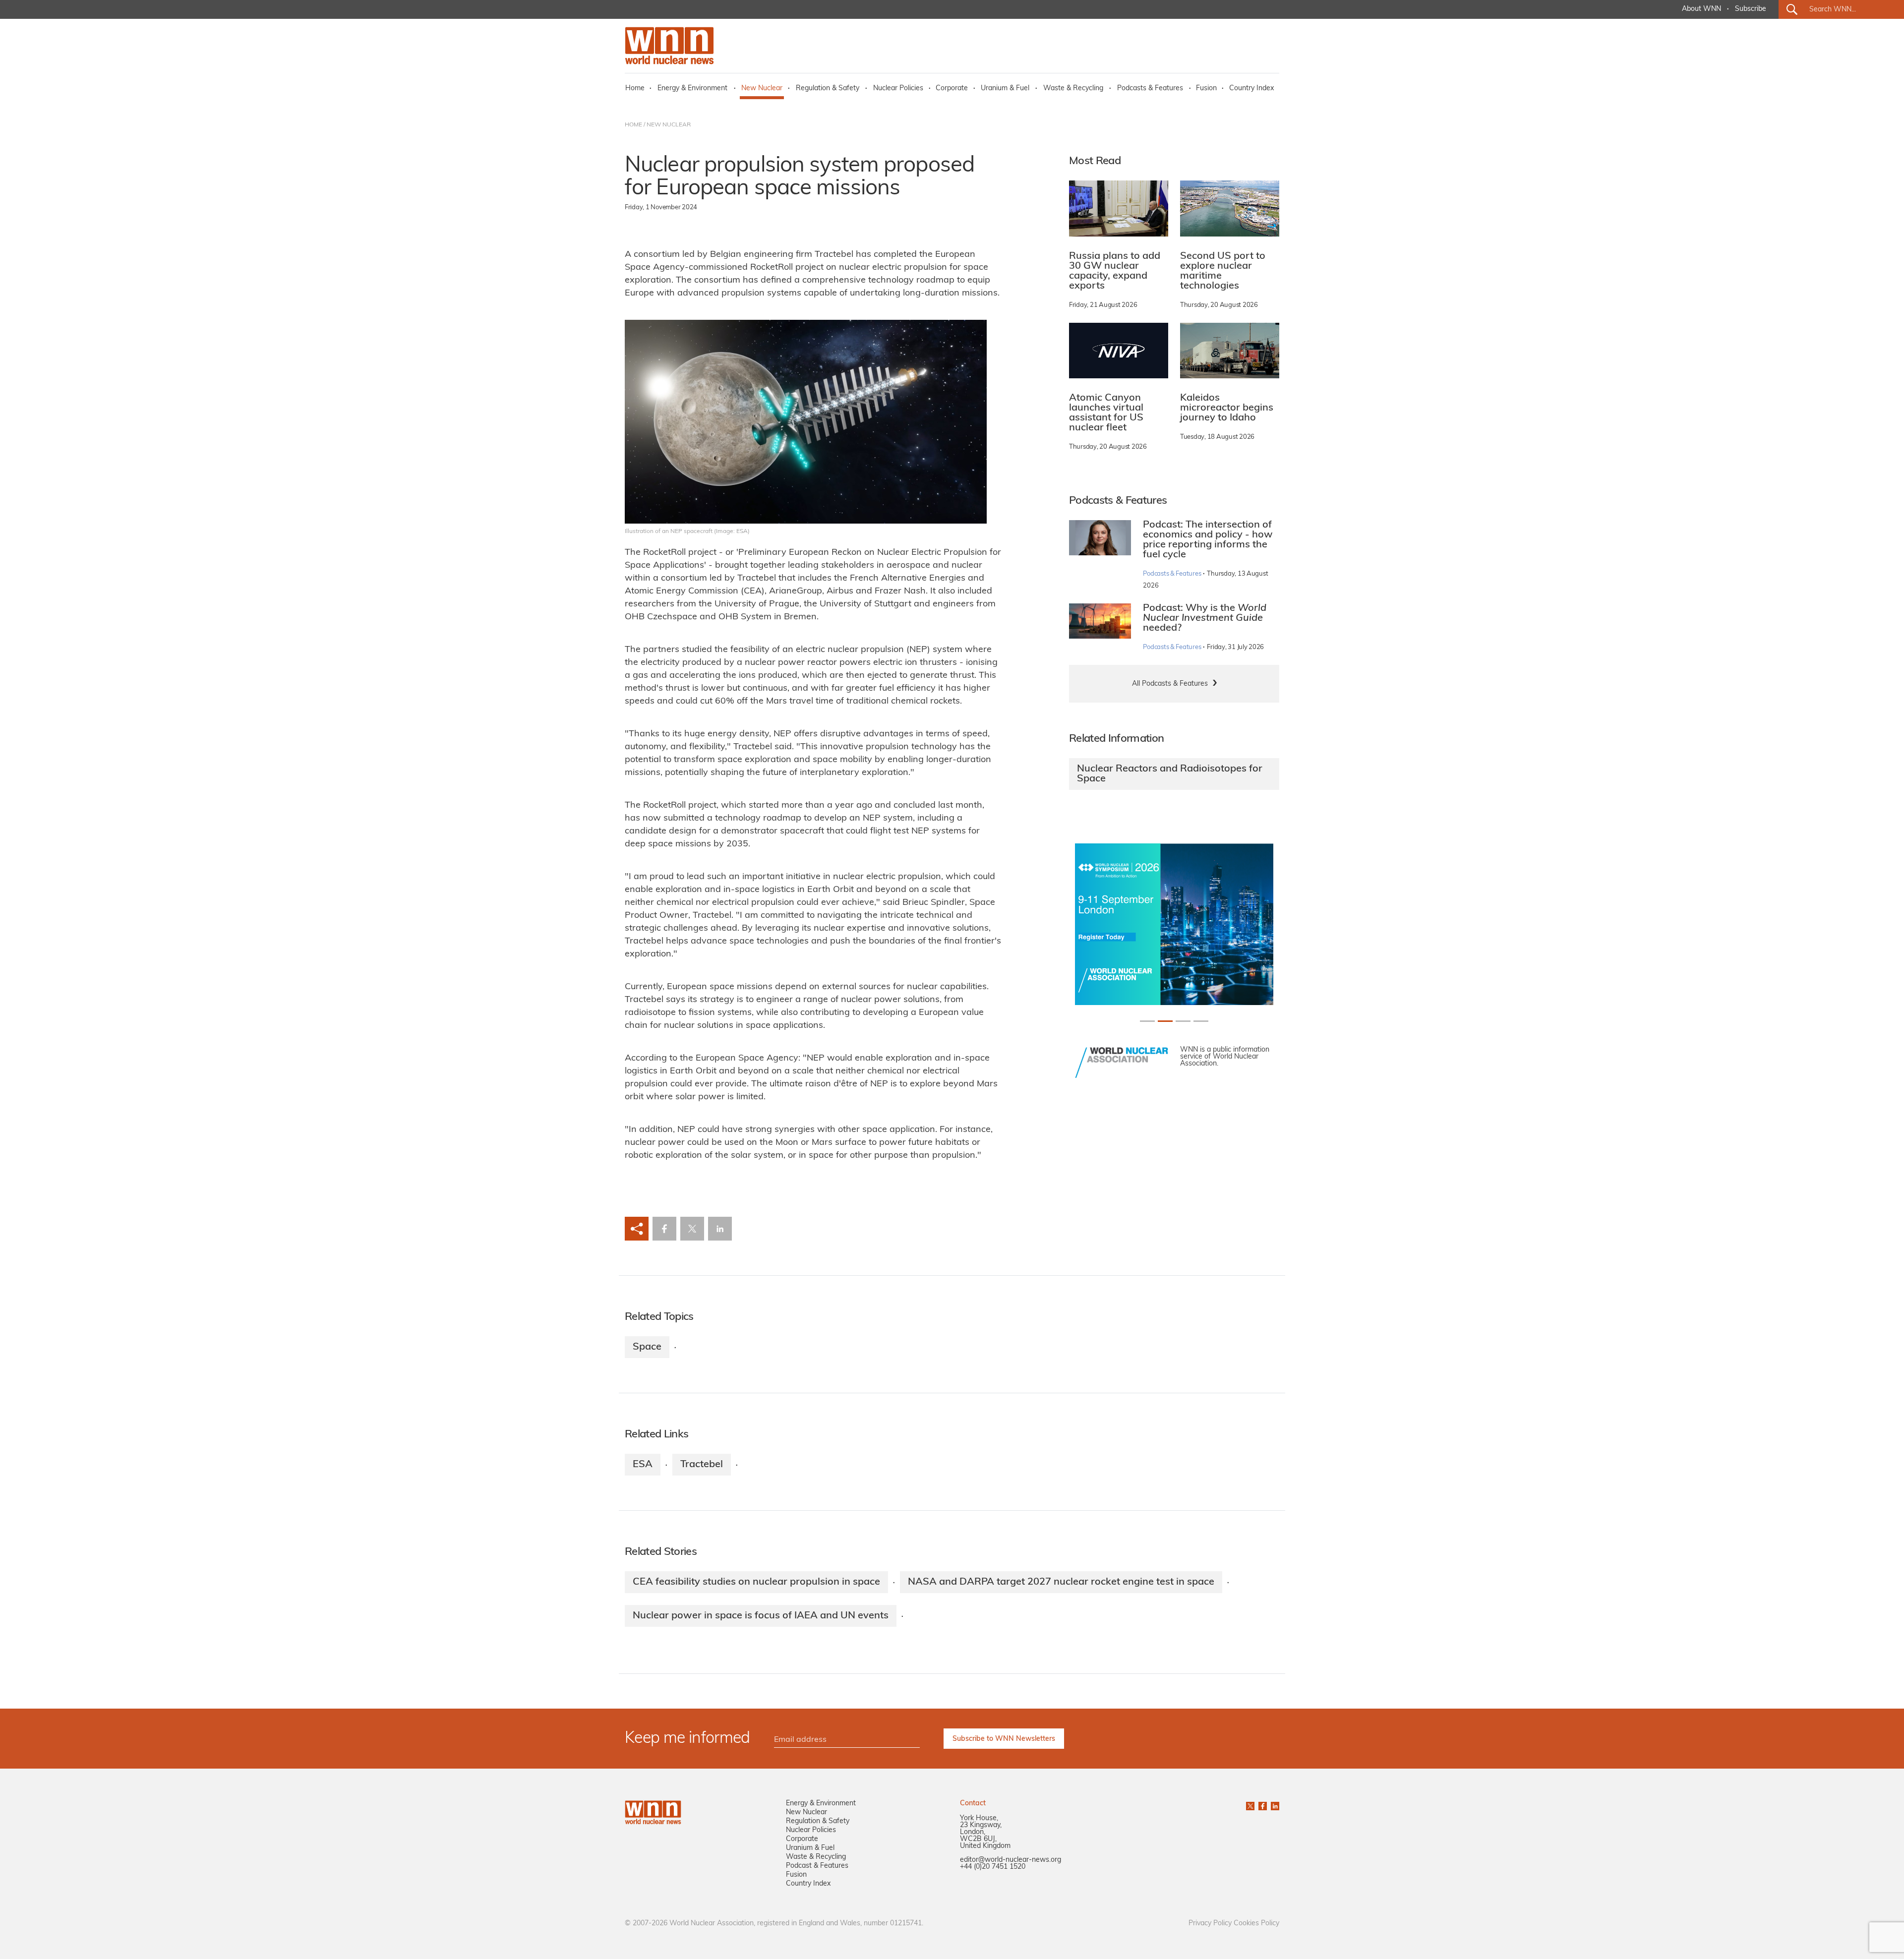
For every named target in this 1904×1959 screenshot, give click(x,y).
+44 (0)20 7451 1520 (993, 1867)
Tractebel (702, 1465)
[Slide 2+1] (1183, 1021)
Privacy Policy (1210, 1924)
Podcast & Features (817, 1866)
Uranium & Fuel (1005, 89)
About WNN (1701, 9)
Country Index (1251, 89)
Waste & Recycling (1073, 89)
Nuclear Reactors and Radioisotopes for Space (1170, 774)
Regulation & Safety (828, 89)
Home (635, 89)
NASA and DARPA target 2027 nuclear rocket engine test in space (1061, 1582)
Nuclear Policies (898, 89)
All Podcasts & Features (1170, 684)
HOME (633, 125)
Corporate (952, 89)
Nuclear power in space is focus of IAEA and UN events (761, 1616)
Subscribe (1751, 9)
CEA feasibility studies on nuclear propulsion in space (756, 1582)
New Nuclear (762, 89)
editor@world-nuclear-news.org (1011, 1860)
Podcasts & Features (1150, 89)
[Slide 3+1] (1201, 1021)
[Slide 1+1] (1165, 1021)
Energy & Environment (692, 89)
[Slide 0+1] (1147, 1021)
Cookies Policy (1256, 1924)
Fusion (1206, 89)
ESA (643, 1465)
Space (647, 1347)
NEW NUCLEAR (669, 125)
